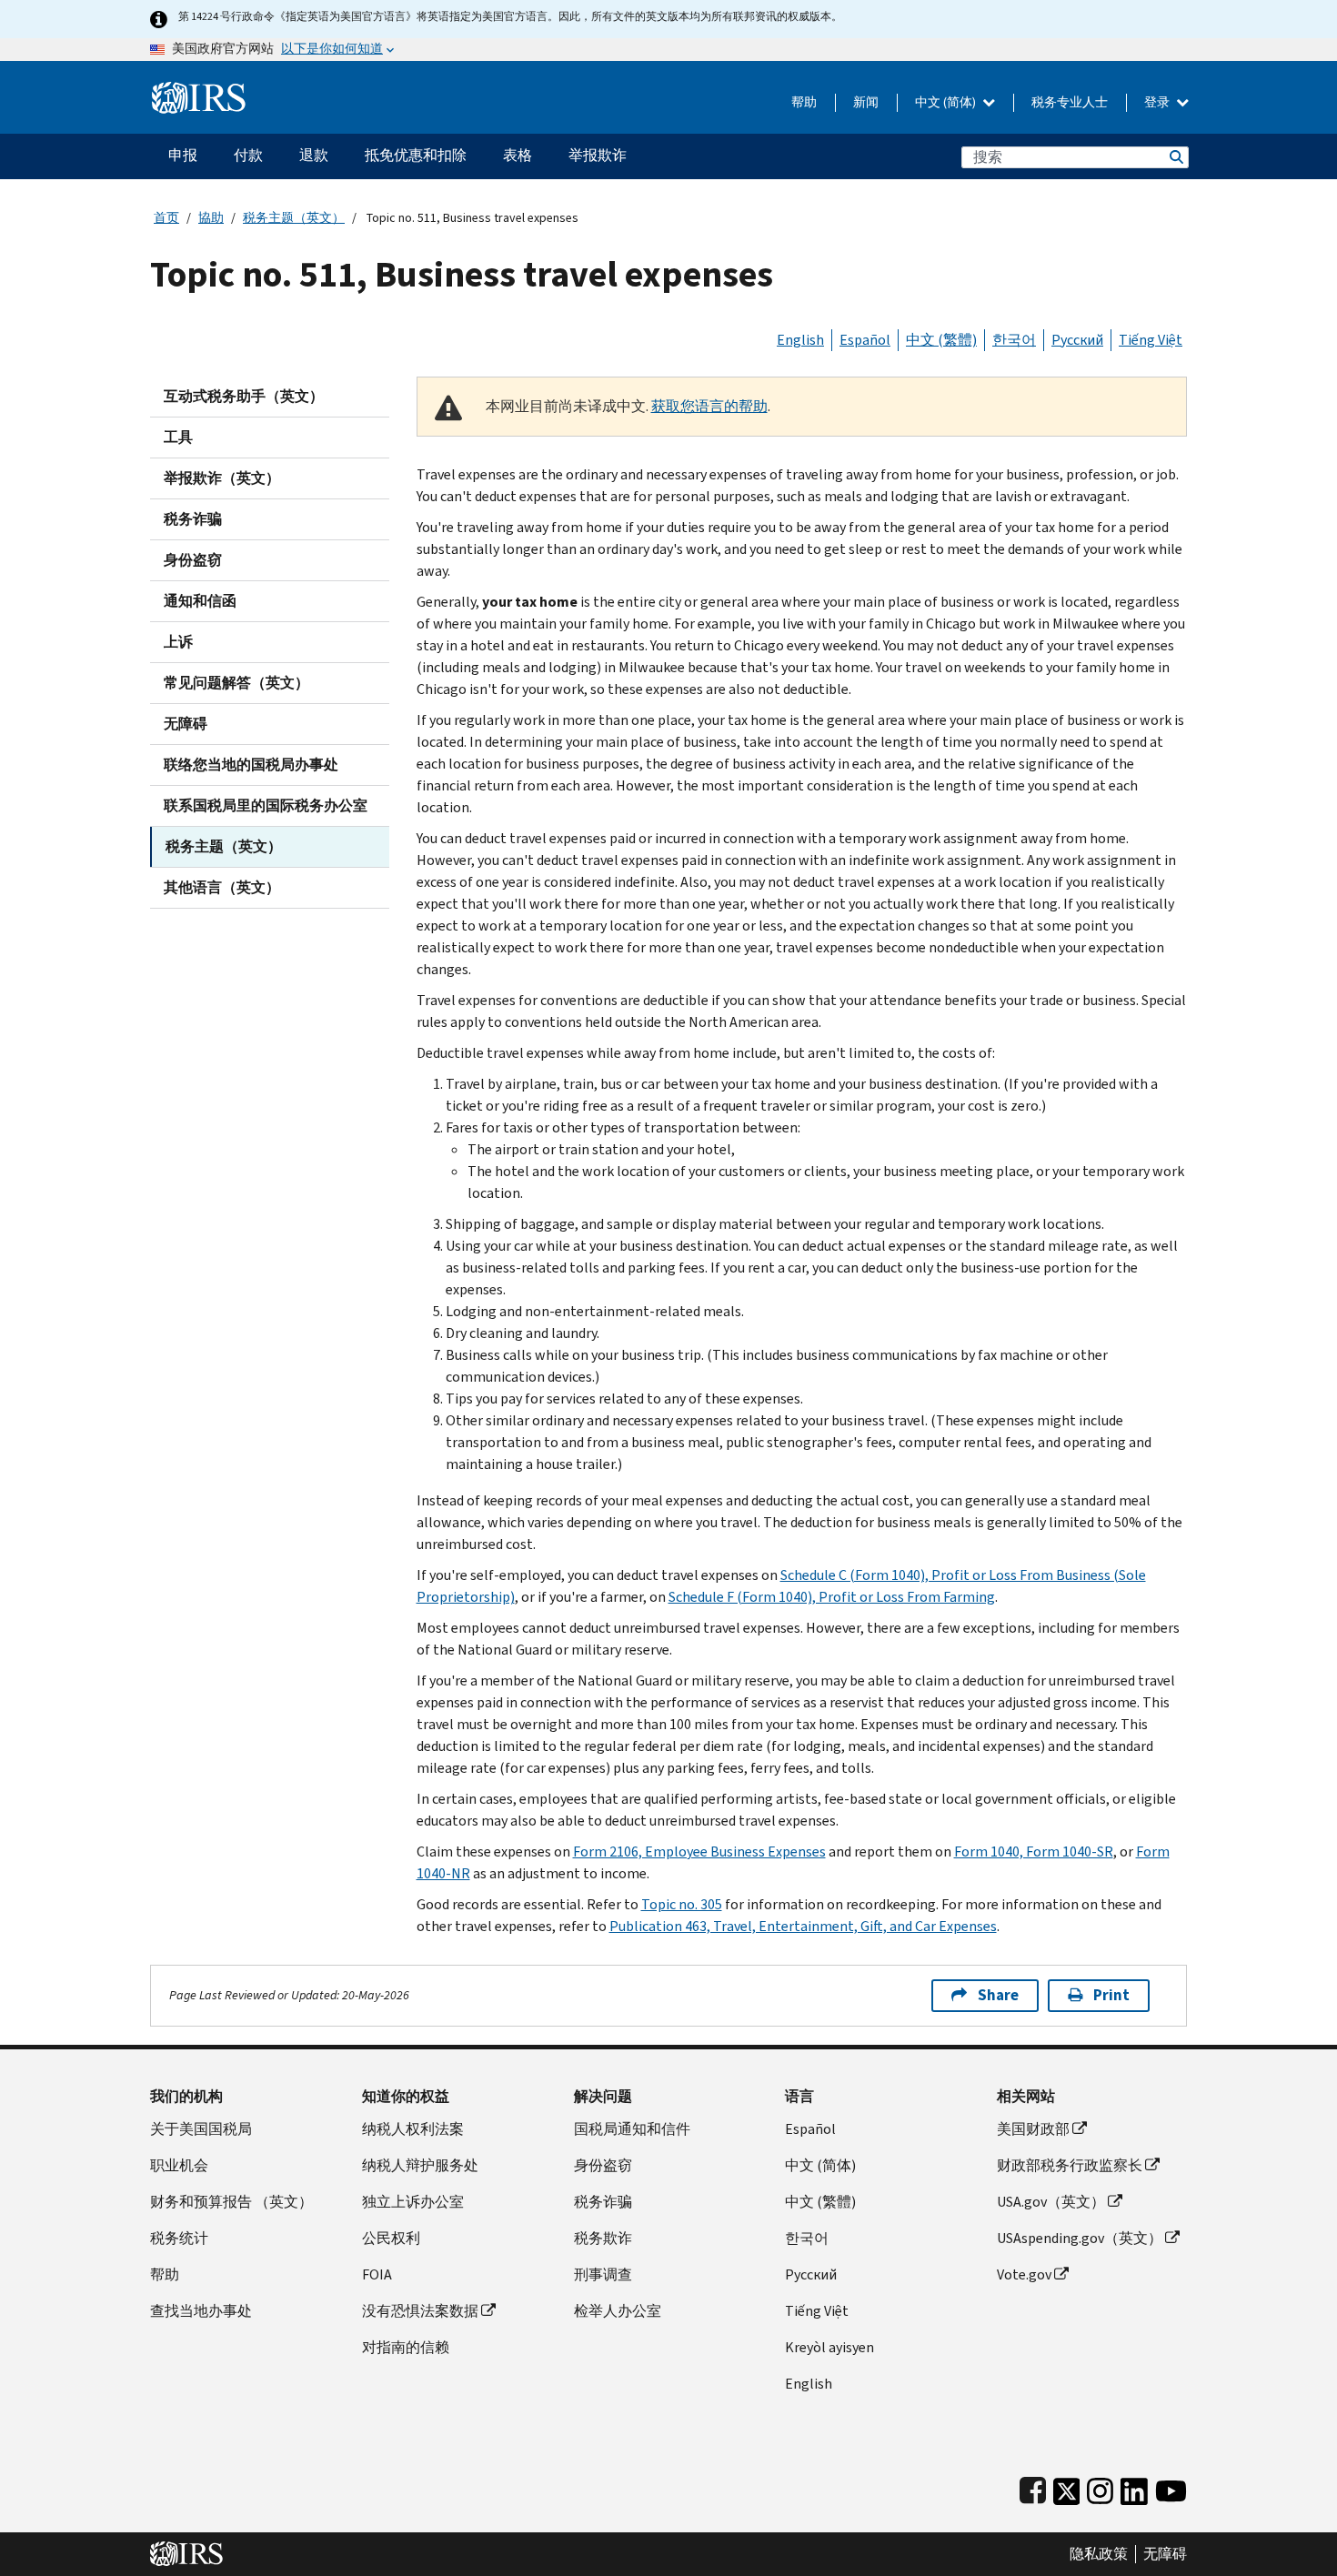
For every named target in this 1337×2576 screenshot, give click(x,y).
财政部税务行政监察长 (1070, 2165)
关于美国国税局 (201, 2129)
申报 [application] (183, 155)
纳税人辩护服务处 (420, 2165)
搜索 (1175, 157)
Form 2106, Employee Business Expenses (699, 1851)
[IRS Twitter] (1067, 2487)
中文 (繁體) (941, 340)
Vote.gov (1024, 2274)
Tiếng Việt (1151, 340)
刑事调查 (603, 2274)
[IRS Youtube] (1171, 2487)
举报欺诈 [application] (598, 155)
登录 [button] (1158, 102)
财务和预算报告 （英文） (231, 2202)
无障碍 (186, 724)
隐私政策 (1099, 2554)
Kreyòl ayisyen (829, 2347)
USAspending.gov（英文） (1080, 2238)
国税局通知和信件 (632, 2129)
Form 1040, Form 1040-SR (1034, 1851)
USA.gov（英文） (1051, 2202)
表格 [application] (518, 155)
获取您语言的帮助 (709, 406)
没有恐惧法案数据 (420, 2311)
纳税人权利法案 (413, 2129)
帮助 (804, 102)
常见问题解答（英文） (236, 683)
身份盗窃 (193, 560)
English (800, 340)
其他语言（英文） (222, 887)
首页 (166, 218)
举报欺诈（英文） (222, 478)
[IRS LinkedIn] (1134, 2487)
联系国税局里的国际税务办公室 (266, 805)
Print (1111, 1995)
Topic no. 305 (682, 1904)
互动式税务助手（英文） (244, 396)
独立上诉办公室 (413, 2202)
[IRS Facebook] (1033, 2487)
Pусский (811, 2274)
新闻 (866, 102)
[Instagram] (1100, 2487)
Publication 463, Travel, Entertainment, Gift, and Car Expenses (803, 1926)
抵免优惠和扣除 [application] (416, 155)
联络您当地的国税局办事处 (251, 765)
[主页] (199, 91)
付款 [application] (248, 155)
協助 (211, 218)
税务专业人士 (1070, 102)
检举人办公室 (618, 2311)
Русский (1077, 340)
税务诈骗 (193, 519)
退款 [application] (314, 155)
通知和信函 (200, 601)
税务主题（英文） (294, 218)
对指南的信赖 (406, 2347)
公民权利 (391, 2238)
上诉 (178, 642)
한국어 (1014, 340)
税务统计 (179, 2238)
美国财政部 (1033, 2129)
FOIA (377, 2274)
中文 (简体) (947, 102)
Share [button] (998, 1995)
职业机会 (179, 2165)
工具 (178, 437)
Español (865, 340)
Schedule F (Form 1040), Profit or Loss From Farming (832, 1597)
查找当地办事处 (201, 2311)
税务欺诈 (603, 2238)
